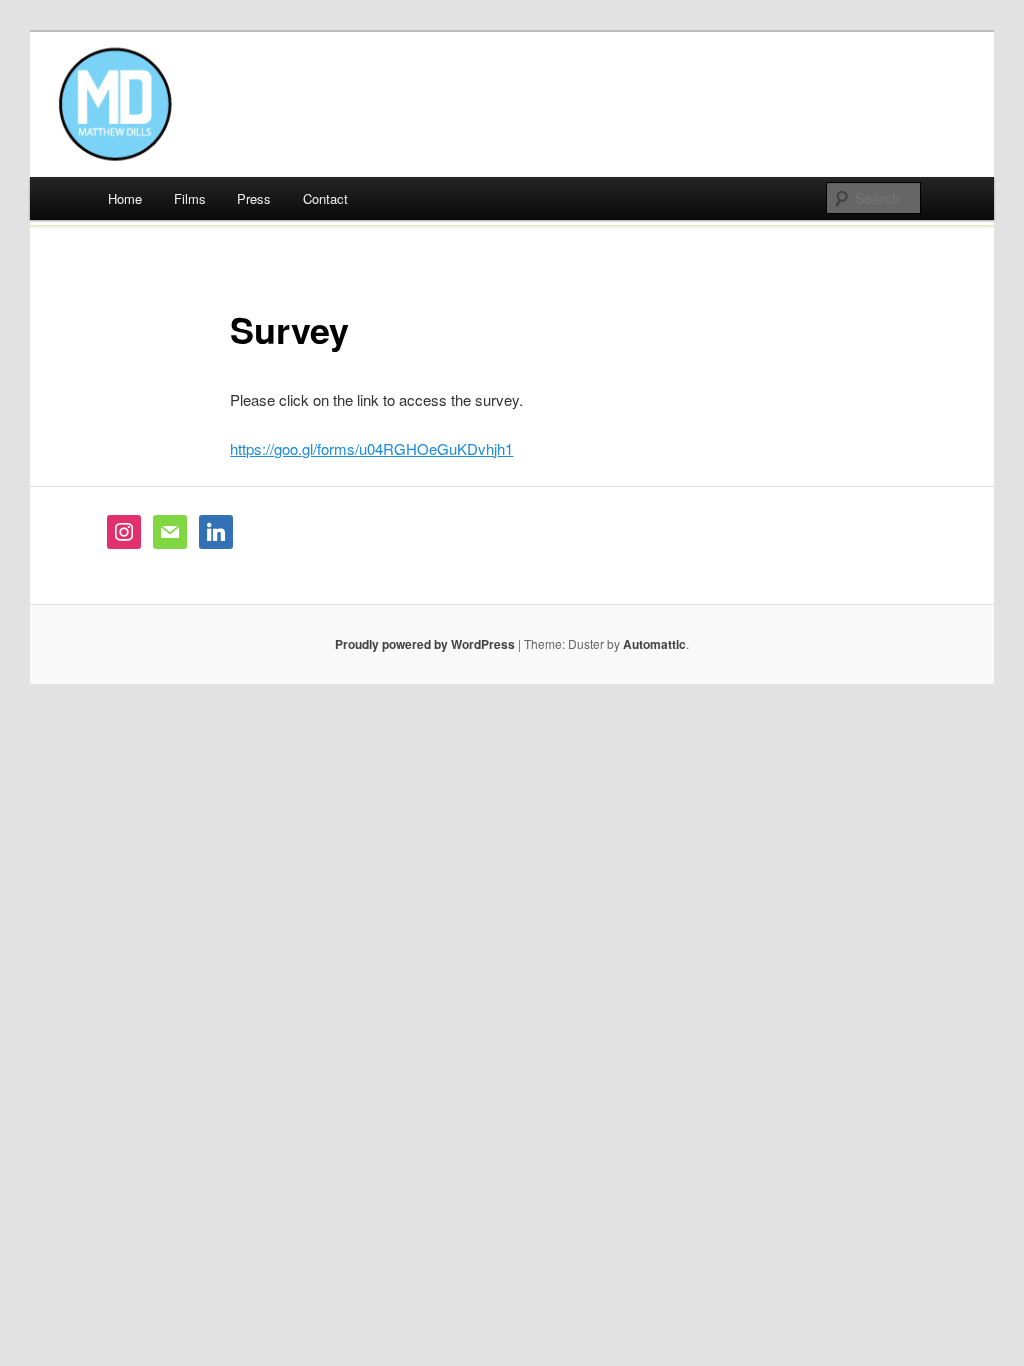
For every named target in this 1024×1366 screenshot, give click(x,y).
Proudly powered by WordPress (425, 644)
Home (125, 198)
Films (190, 198)
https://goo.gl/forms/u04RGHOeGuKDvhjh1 (371, 448)
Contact (325, 198)
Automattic (654, 644)
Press (254, 198)
